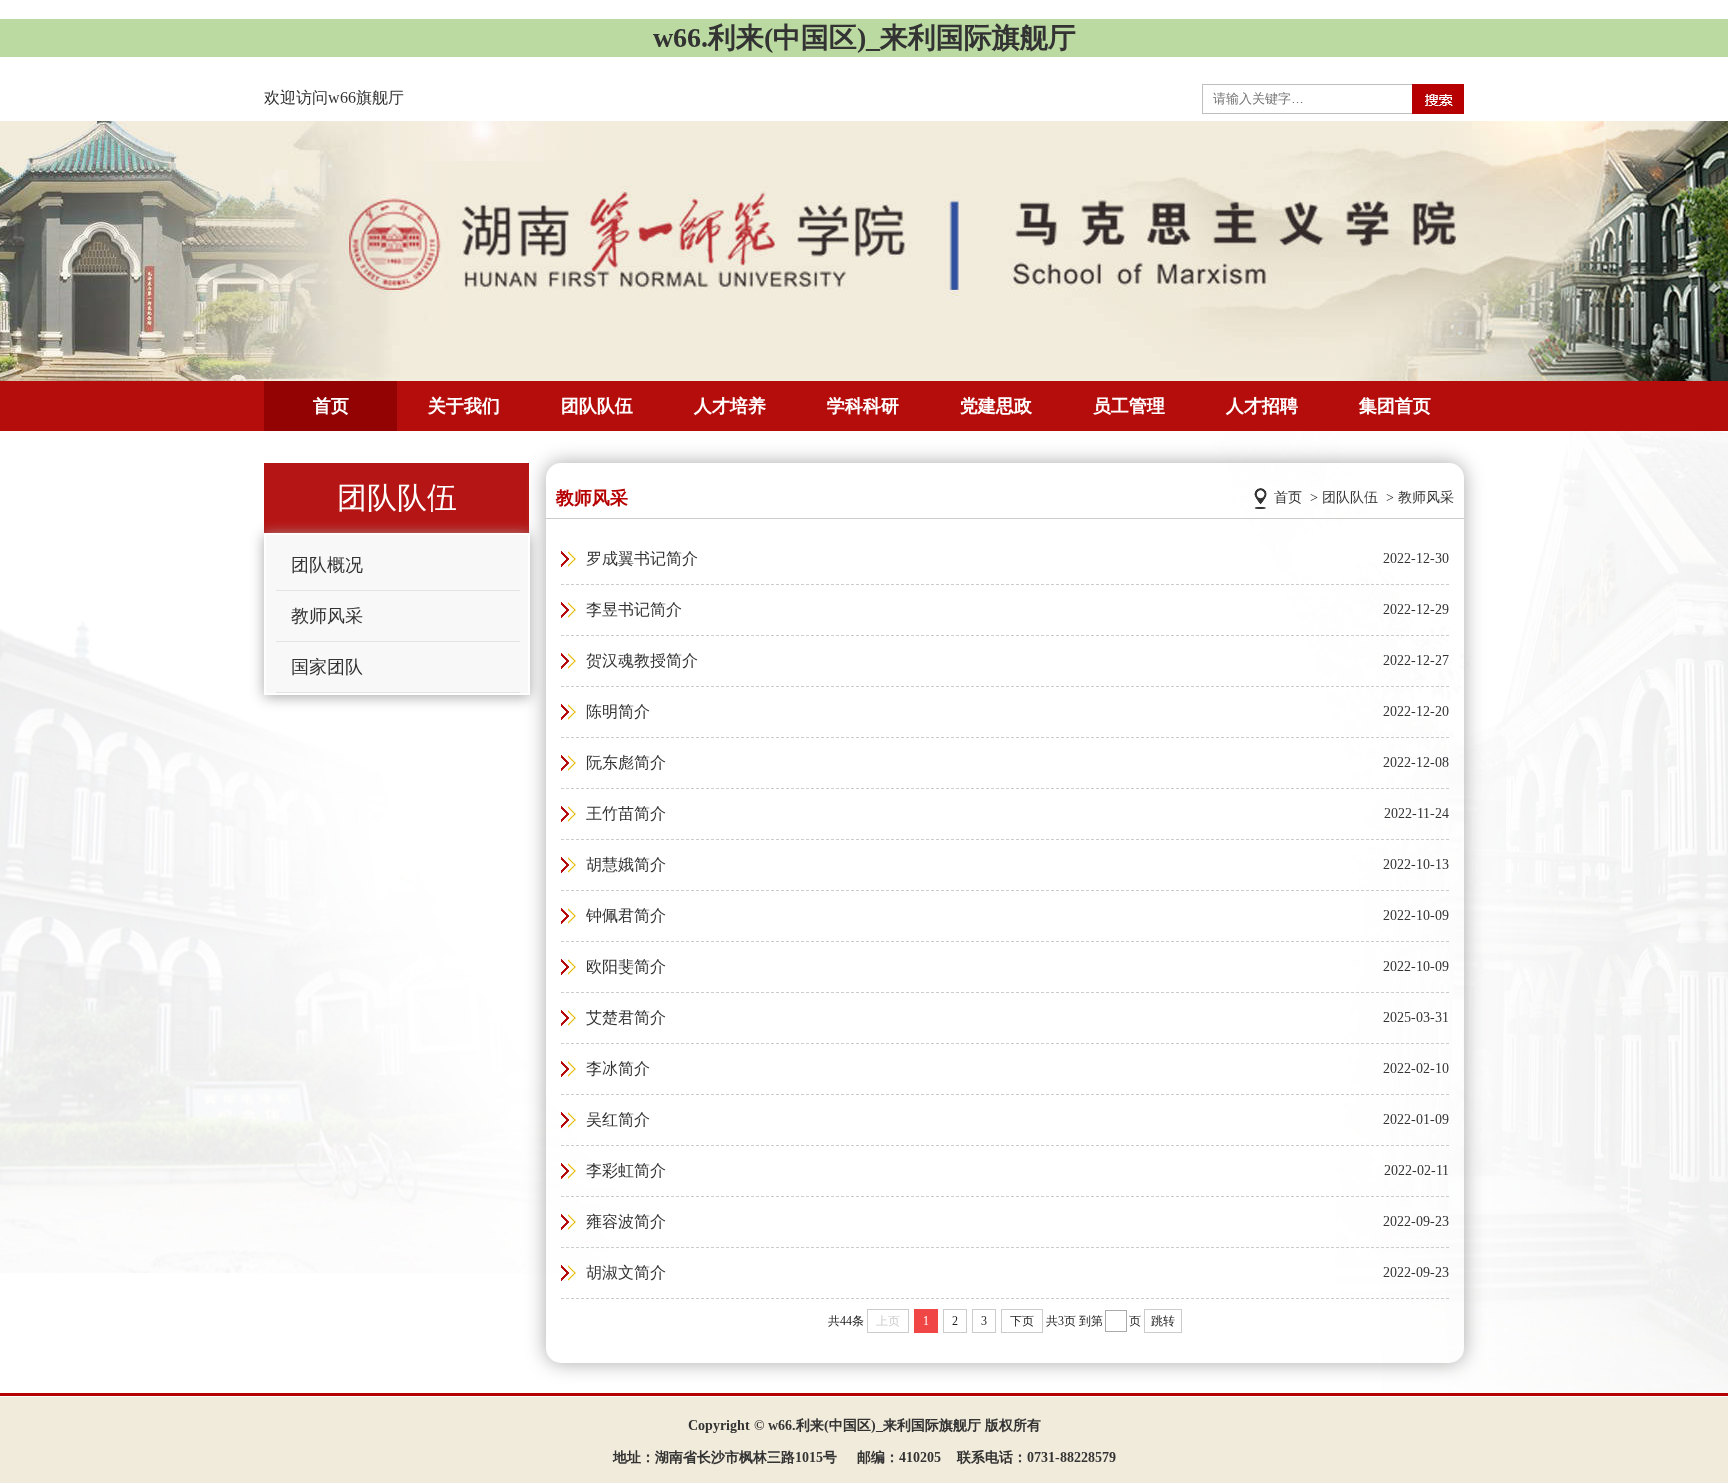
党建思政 (996, 406)
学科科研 (863, 406)
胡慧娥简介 (626, 864)
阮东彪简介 (626, 762)
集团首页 (1395, 406)
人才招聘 (1262, 406)
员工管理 (1129, 406)
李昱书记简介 (634, 609)
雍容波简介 (626, 1221)
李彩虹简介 (626, 1170)
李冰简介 (618, 1068)
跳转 (1163, 1321)
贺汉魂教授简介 (642, 660)
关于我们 (464, 406)
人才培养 (730, 406)
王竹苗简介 (626, 813)
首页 (331, 406)
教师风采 (327, 616)
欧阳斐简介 (626, 966)
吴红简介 (618, 1119)
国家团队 (327, 667)
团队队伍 (597, 406)
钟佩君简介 (626, 915)
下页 (1022, 1321)
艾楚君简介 (626, 1017)
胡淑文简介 (626, 1272)
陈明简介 (618, 711)
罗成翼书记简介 (642, 558)
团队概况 (327, 565)
